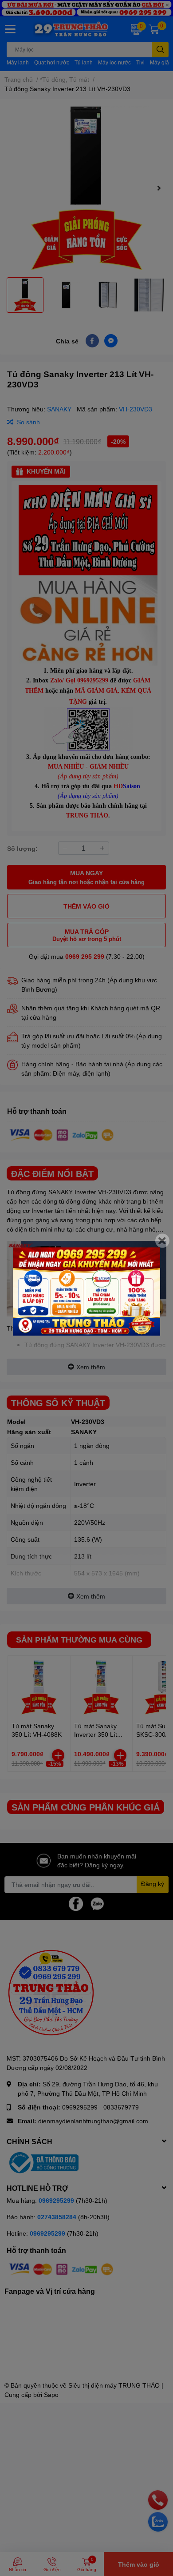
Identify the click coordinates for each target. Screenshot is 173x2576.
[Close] (162, 1241)
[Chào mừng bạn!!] (86, 1292)
